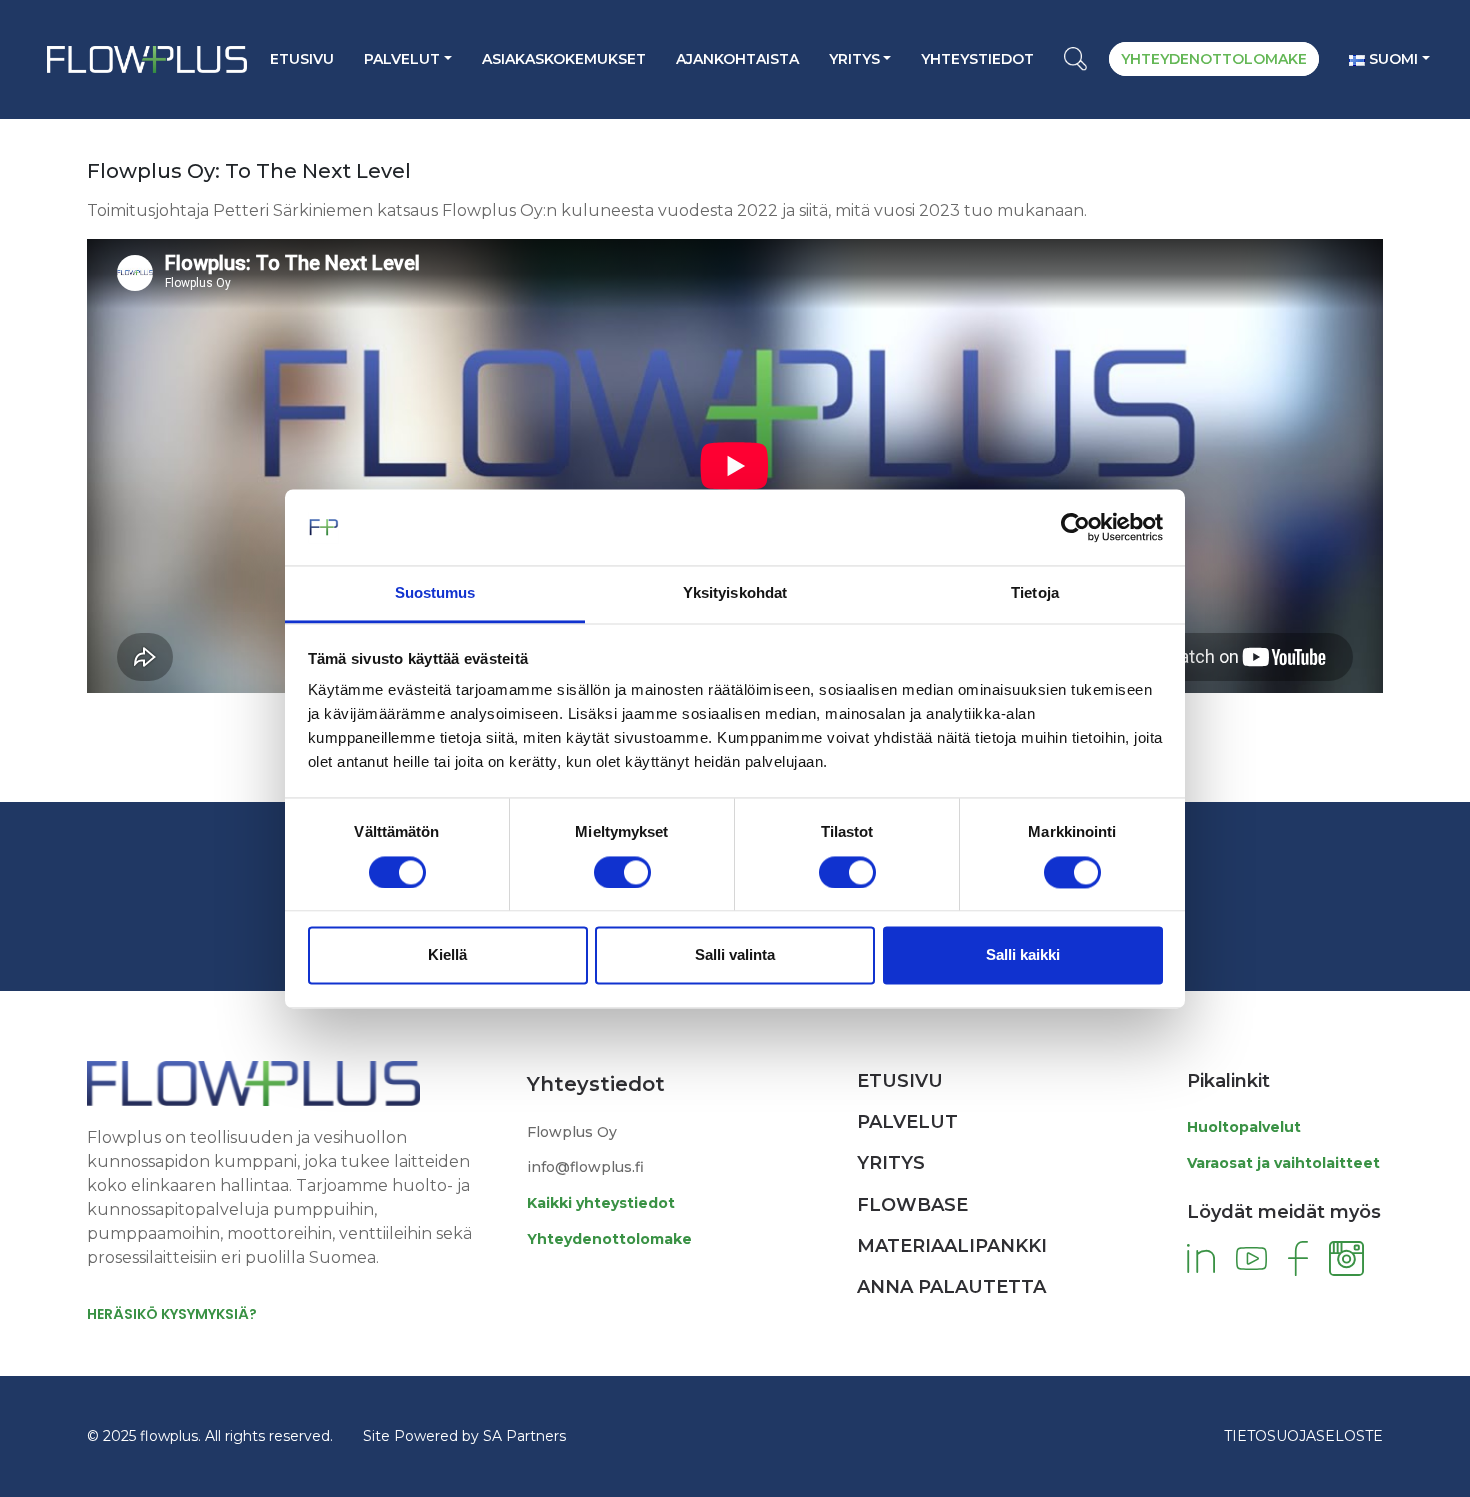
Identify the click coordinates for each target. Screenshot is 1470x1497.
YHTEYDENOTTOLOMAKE (1214, 59)
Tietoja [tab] (1035, 593)
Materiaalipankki (952, 1246)
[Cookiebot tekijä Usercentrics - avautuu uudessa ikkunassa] (1075, 527)
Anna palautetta (951, 1287)
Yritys (854, 59)
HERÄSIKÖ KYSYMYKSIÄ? (172, 1314)
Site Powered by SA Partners (464, 1436)
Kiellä (447, 955)
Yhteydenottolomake (609, 1239)
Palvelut (402, 59)
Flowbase (912, 1205)
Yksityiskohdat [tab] (735, 593)
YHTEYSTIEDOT (977, 59)
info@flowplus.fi (585, 1167)
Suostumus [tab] (435, 593)
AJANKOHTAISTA (737, 59)
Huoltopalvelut (1244, 1127)
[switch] (622, 872)
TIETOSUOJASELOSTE (1303, 1436)
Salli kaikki (1023, 955)
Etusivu (302, 59)
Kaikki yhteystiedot (601, 1203)
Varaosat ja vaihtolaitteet (1283, 1163)
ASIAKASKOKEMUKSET (564, 59)
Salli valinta (735, 955)
